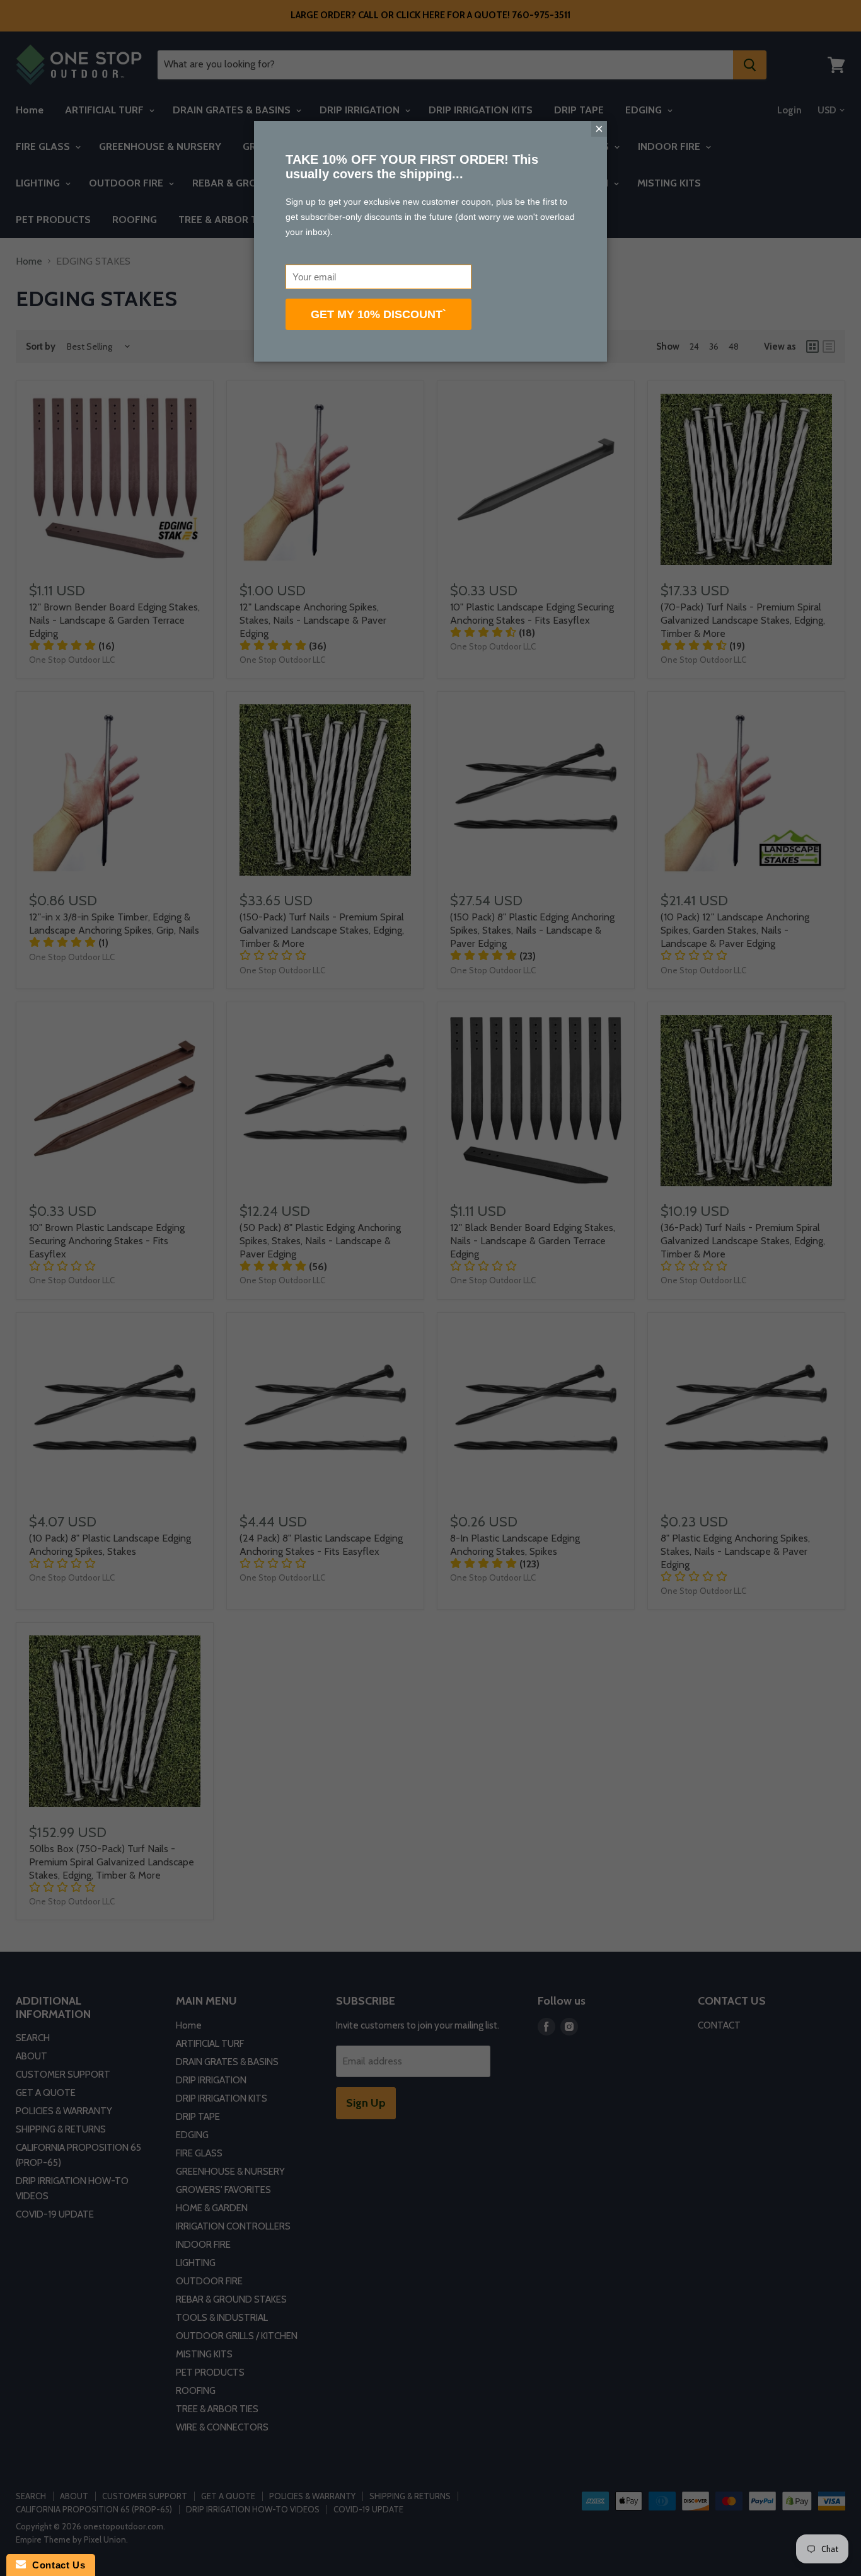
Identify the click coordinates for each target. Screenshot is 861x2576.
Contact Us (55, 2565)
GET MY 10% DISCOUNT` (378, 314)
